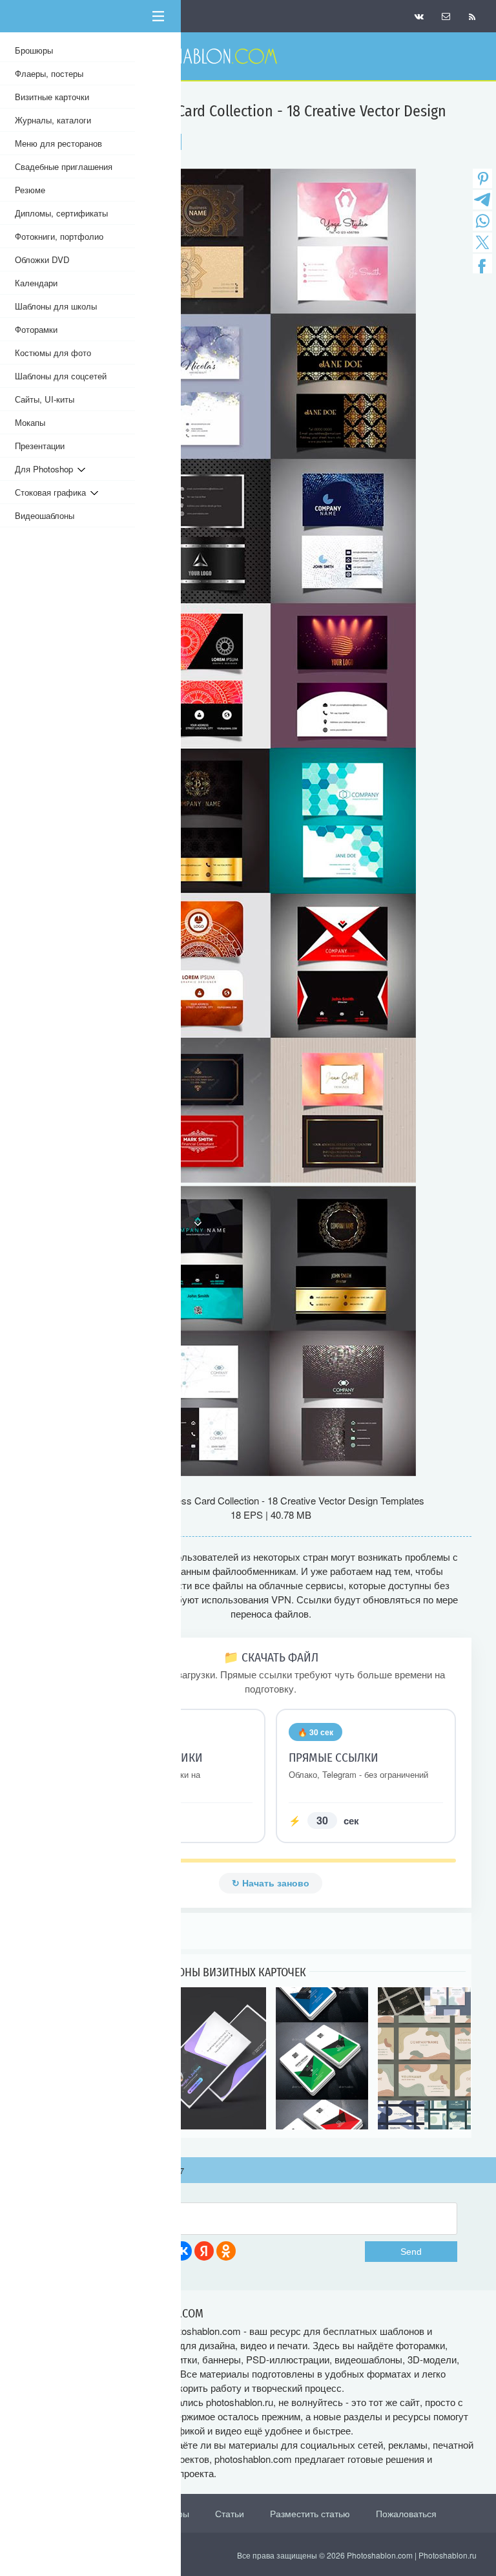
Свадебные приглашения (64, 166)
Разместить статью (310, 2513)
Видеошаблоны (45, 515)
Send (411, 2252)
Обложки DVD (42, 259)
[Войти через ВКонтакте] (182, 2251)
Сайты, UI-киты (45, 399)
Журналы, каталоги (53, 120)
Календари (36, 283)
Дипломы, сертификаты (61, 213)
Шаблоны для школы (56, 306)
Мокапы (30, 422)
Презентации (40, 446)
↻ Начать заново (271, 1883)
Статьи (230, 2513)
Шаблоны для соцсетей (61, 376)
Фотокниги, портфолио (59, 236)
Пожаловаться (406, 2513)
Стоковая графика (53, 492)
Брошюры (34, 50)
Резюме (30, 190)
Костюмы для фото (53, 353)
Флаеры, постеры (49, 73)
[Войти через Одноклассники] (226, 2251)
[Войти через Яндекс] (204, 2251)
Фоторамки (36, 329)
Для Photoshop (46, 469)
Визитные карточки (52, 97)
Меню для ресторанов (58, 143)
